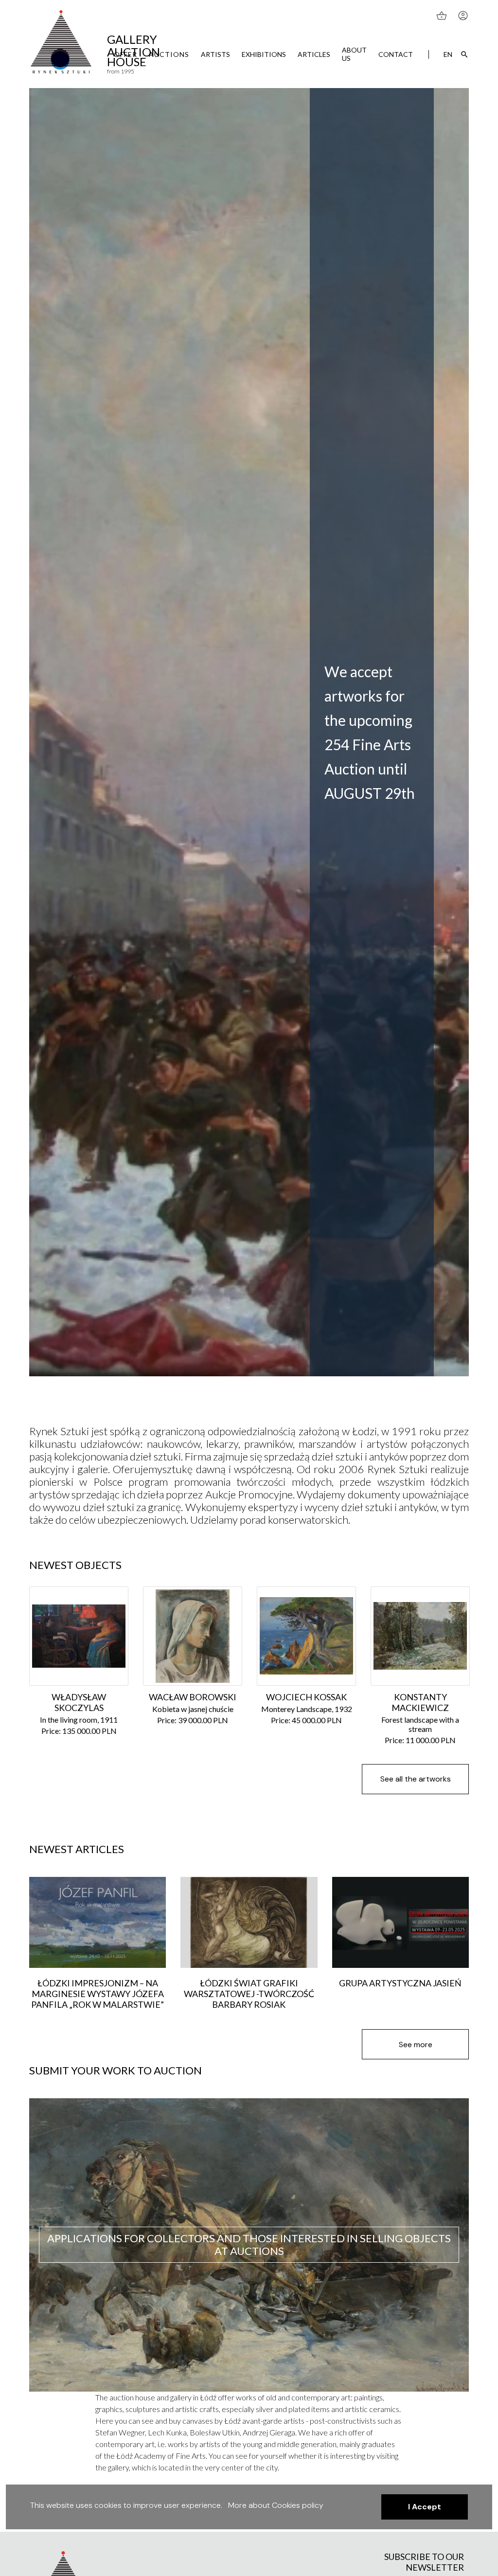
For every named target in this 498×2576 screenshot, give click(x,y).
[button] (425, 2507)
